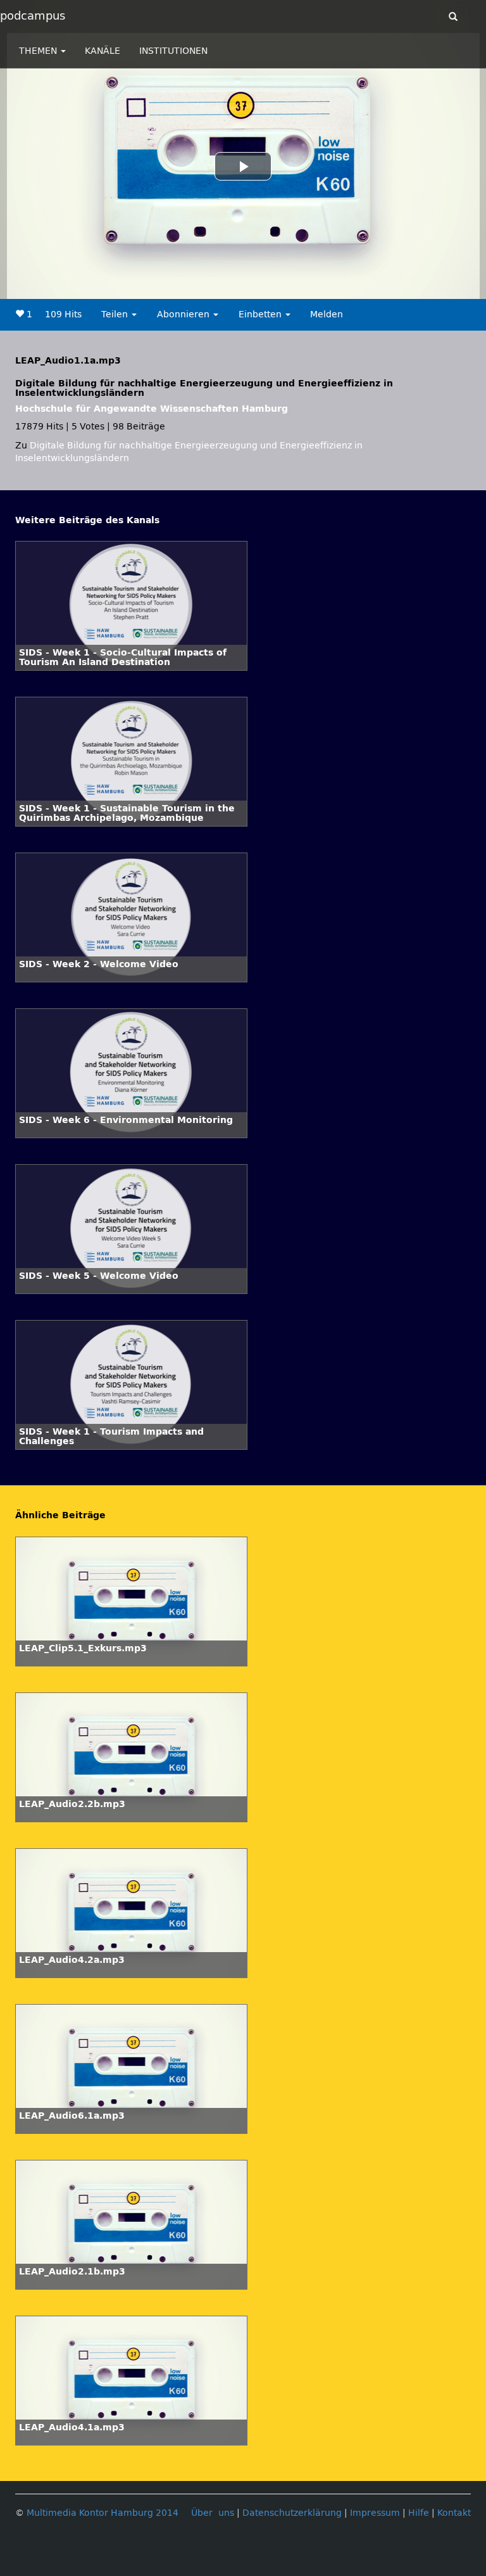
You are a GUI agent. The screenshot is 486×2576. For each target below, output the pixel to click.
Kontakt (454, 2513)
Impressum (375, 2513)
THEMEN (39, 51)
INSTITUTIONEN (173, 51)
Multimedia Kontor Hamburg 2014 (103, 2513)
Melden (327, 314)
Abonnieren (184, 314)
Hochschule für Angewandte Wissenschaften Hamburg (152, 409)
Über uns (213, 2513)
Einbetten (261, 314)
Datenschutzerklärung (292, 2513)
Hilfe (419, 2513)
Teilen (116, 314)
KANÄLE (103, 51)
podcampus (33, 16)
